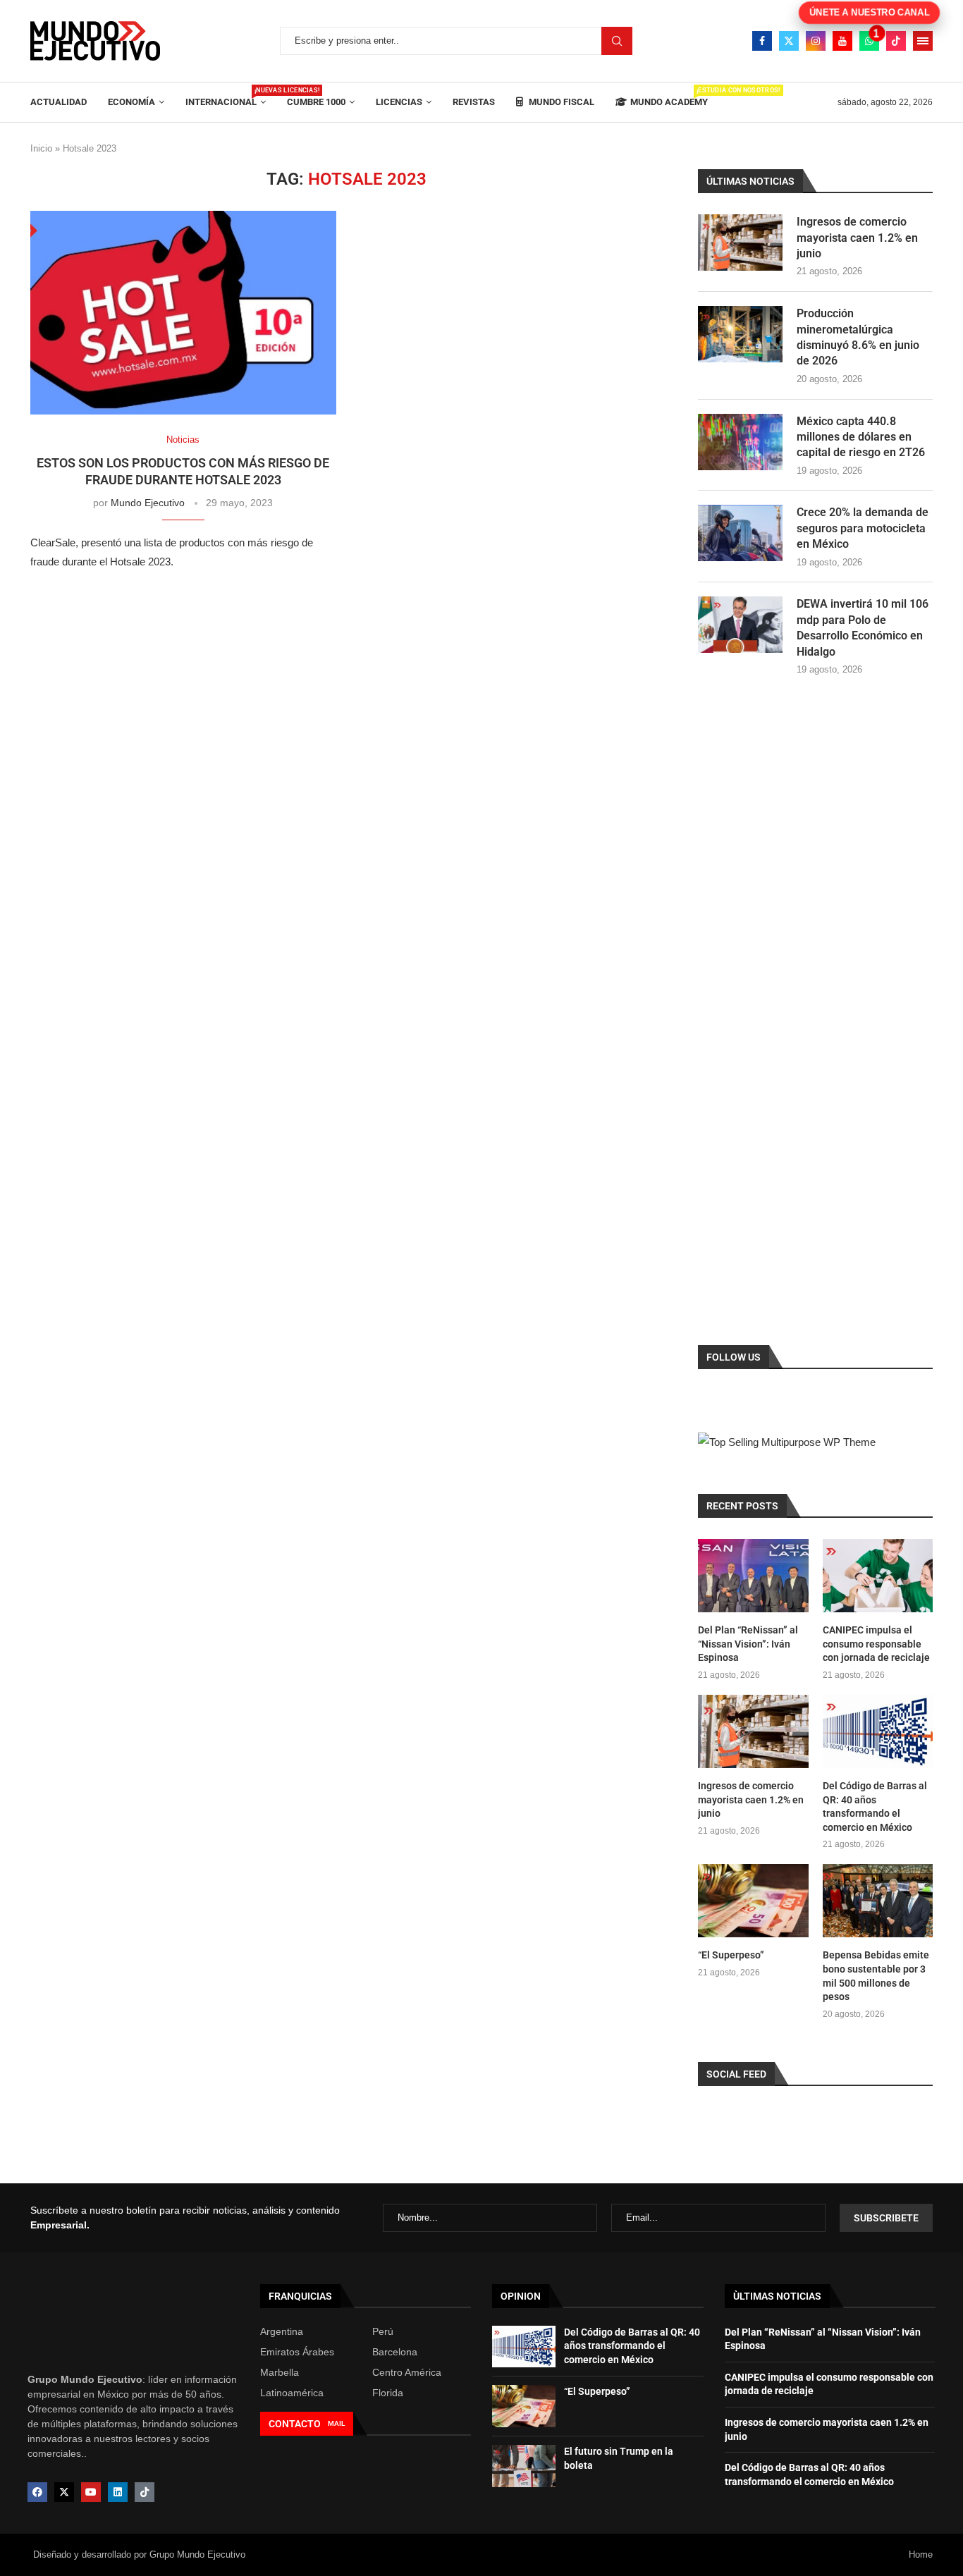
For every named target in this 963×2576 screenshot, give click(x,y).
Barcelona (395, 2352)
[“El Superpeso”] (753, 1901)
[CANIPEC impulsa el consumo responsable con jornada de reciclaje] (878, 1576)
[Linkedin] (118, 2492)
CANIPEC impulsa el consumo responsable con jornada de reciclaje (876, 1644)
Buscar (617, 41)
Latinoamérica (292, 2393)
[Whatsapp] (869, 41)
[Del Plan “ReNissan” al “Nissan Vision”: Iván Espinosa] (753, 1576)
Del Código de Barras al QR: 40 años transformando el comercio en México (875, 1807)
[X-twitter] (64, 2492)
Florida (388, 2393)
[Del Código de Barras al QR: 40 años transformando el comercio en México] (878, 1731)
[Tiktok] (896, 41)
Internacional (226, 97)
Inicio (41, 148)
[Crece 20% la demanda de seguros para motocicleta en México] (740, 533)
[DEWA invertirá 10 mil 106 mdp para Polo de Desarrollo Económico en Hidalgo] (740, 625)
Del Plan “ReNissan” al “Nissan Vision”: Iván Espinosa (748, 1644)
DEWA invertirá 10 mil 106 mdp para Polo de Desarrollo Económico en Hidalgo (863, 627)
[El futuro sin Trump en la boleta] (524, 2466)
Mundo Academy (669, 97)
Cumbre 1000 (316, 102)
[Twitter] (789, 41)
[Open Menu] (923, 41)
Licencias (399, 102)
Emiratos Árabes (297, 2352)
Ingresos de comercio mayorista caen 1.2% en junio (857, 238)
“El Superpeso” (731, 1955)
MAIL (336, 2423)
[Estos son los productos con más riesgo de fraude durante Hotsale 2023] (183, 313)
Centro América (407, 2372)
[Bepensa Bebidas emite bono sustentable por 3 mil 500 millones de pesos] (878, 1901)
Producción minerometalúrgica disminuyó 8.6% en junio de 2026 (858, 337)
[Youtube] (842, 41)
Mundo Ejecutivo (148, 503)
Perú (383, 2331)
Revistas (474, 102)
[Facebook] (762, 41)
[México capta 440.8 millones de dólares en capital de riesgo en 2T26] (740, 442)
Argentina (282, 2331)
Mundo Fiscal (560, 102)
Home (921, 2554)
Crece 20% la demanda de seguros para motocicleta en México (863, 528)
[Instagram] (816, 41)
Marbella (280, 2372)
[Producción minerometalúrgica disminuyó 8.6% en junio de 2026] (740, 334)
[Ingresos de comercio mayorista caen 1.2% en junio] (740, 243)
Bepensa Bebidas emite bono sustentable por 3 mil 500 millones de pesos (876, 1976)
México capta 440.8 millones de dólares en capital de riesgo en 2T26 (861, 437)
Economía (131, 102)
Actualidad (59, 102)
